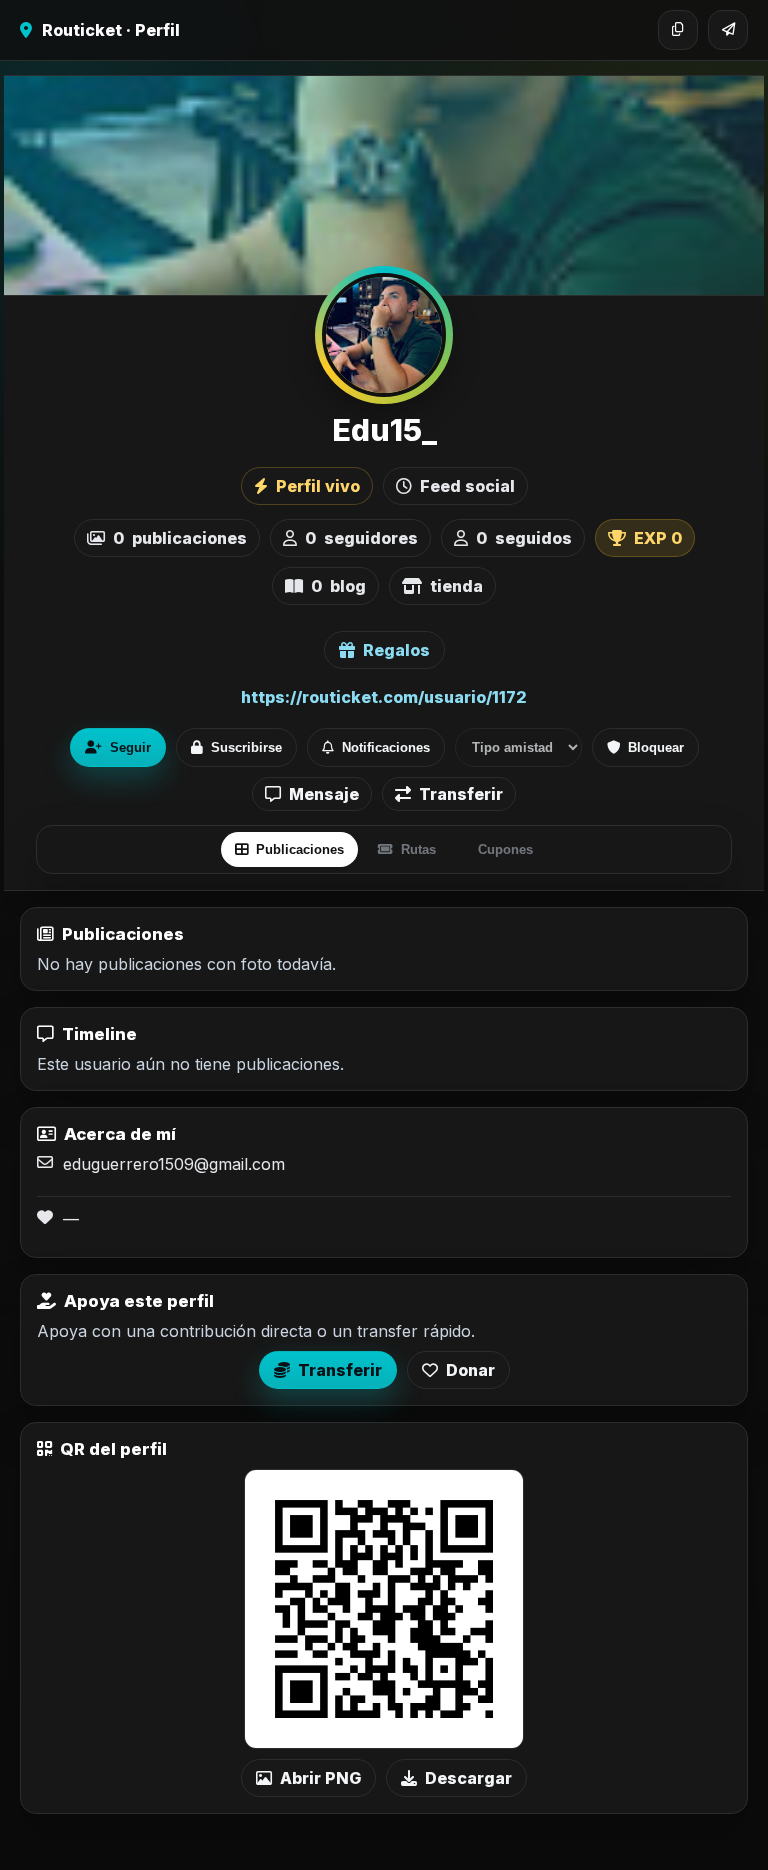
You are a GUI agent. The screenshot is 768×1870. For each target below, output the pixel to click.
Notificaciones (386, 747)
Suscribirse (246, 747)
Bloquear (656, 747)
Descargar (468, 1778)
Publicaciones (300, 849)
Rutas (418, 849)
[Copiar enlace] (678, 30)
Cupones (505, 849)
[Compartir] (728, 30)
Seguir (130, 747)
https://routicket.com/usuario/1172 (384, 697)
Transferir (461, 794)
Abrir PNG (320, 1778)
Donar (470, 1370)
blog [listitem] (338, 586)
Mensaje (324, 794)
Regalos (396, 650)
